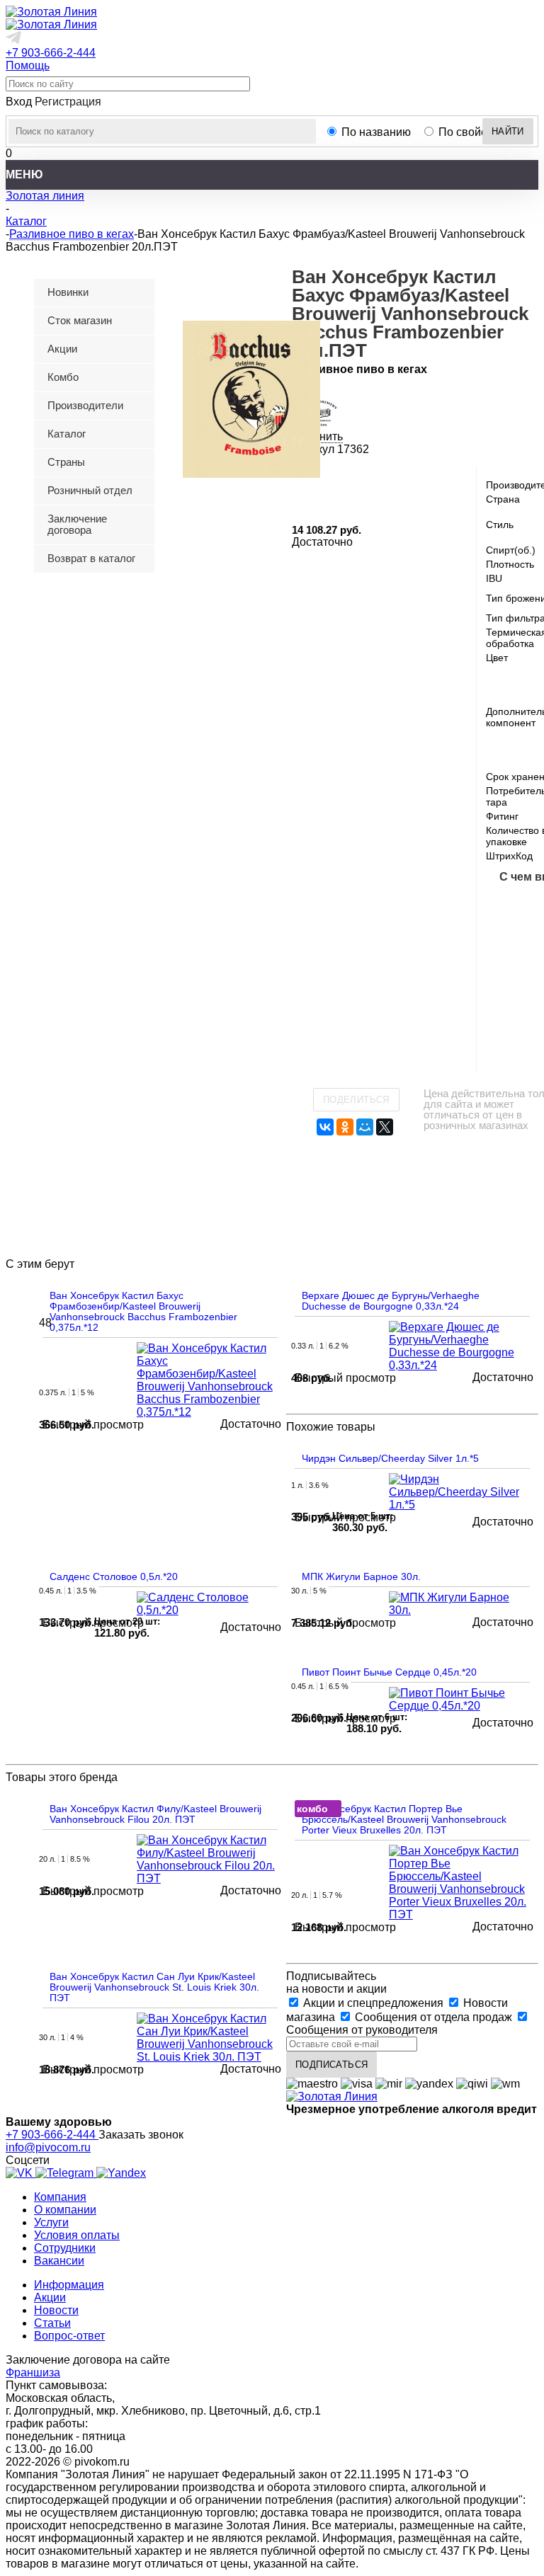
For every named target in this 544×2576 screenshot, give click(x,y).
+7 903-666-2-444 (51, 53)
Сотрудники (65, 2248)
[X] (385, 1127)
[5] (369, 486)
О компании (65, 2210)
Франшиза (33, 2372)
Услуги (51, 2222)
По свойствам (475, 132)
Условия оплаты (77, 2235)
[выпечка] (509, 995)
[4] (352, 486)
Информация (69, 2285)
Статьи (52, 2323)
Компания (60, 2197)
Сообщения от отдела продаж (433, 2017)
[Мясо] (509, 950)
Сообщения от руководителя (362, 2030)
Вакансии (59, 2261)
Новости (56, 2310)
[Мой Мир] (365, 1127)
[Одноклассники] (345, 1127)
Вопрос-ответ (69, 2336)
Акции (50, 2297)
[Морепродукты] (509, 905)
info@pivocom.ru (48, 2147)
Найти (508, 131)
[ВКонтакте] (325, 1127)
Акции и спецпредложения (373, 2003)
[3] (335, 486)
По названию (376, 132)
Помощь (28, 65)
